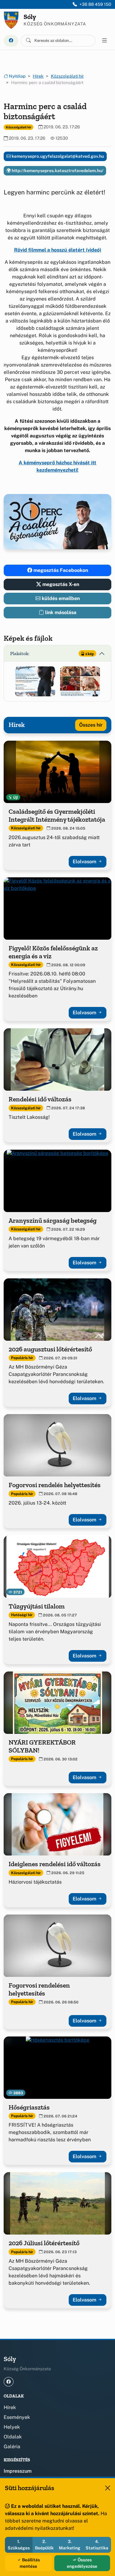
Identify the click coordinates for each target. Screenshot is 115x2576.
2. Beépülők (44, 2545)
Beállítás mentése (30, 2563)
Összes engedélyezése (82, 2563)
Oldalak (13, 2437)
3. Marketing (70, 2545)
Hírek (38, 76)
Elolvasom (85, 862)
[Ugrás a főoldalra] (11, 20)
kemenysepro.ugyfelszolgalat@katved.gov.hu (57, 156)
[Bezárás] (108, 2488)
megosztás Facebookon (60, 570)
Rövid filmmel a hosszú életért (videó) (58, 250)
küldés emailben (60, 598)
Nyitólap (17, 76)
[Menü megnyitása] (105, 41)
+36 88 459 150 (95, 4)
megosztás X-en (60, 584)
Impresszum (18, 2471)
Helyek (12, 2427)
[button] (35, 681)
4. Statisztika (97, 2545)
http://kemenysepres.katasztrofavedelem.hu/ (57, 171)
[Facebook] (11, 41)
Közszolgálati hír (67, 76)
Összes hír (91, 725)
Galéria (12, 2447)
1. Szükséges (19, 2545)
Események (17, 2417)
